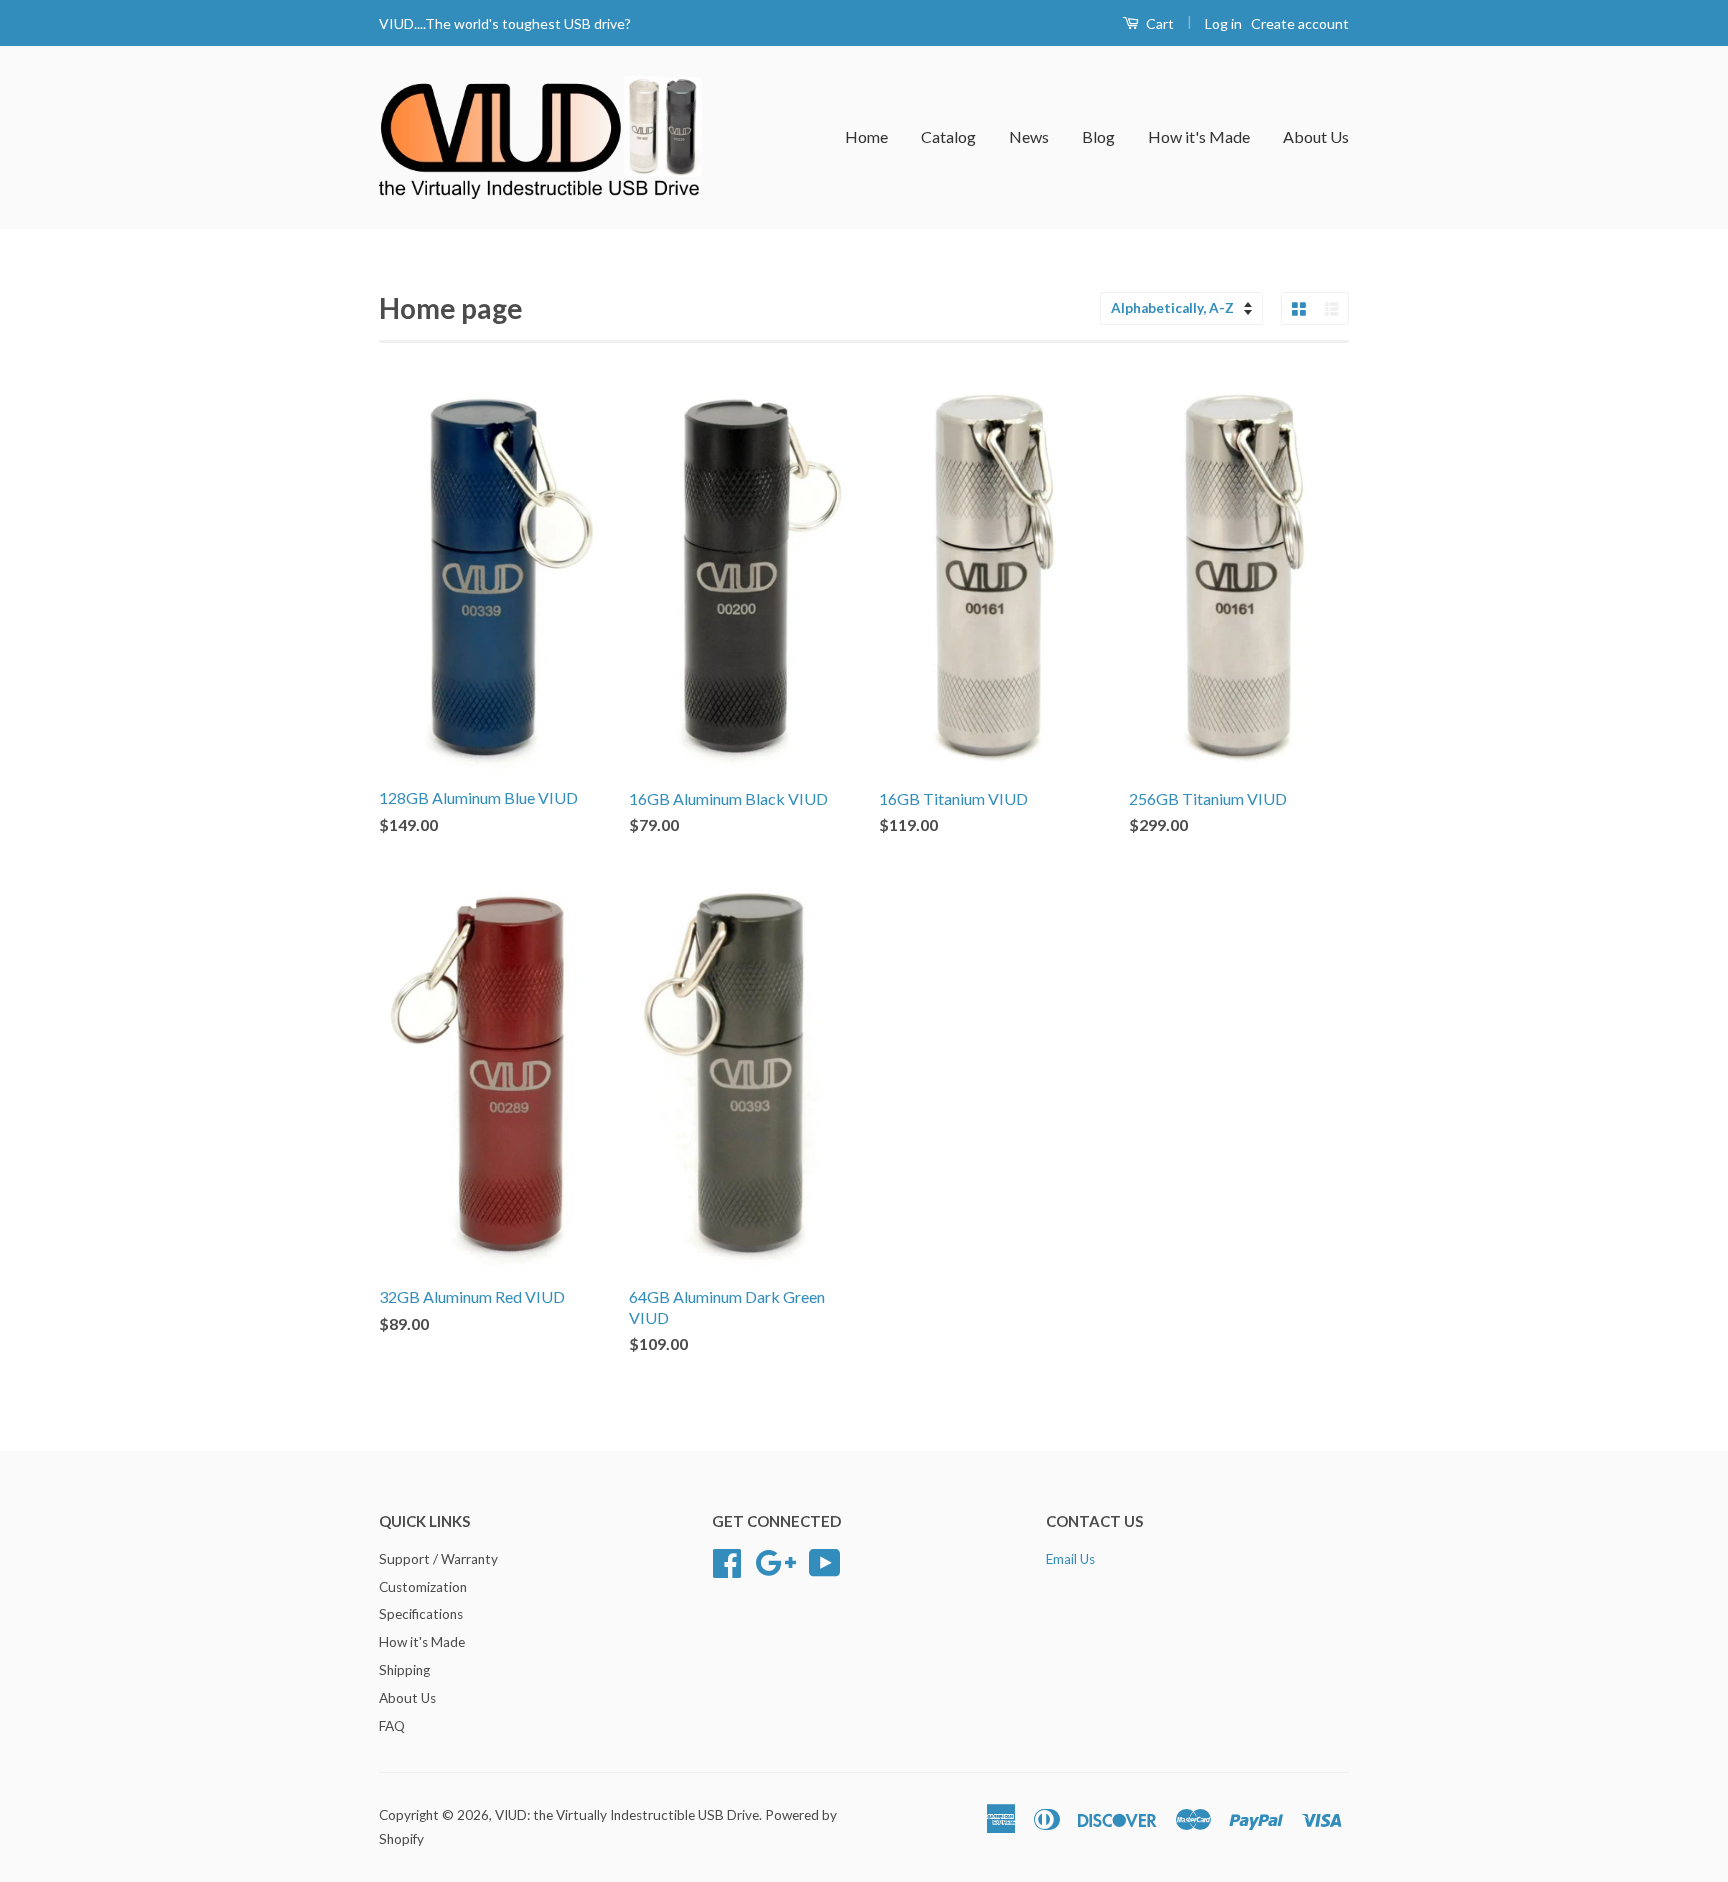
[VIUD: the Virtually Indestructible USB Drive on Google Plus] (775, 1560)
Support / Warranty (438, 1559)
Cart (1158, 23)
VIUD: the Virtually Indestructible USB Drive (627, 1815)
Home (866, 136)
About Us (1316, 136)
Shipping (404, 1670)
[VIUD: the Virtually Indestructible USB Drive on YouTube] (825, 1560)
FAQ (392, 1726)
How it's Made (1199, 136)
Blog (1098, 136)
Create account (1300, 23)
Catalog (948, 136)
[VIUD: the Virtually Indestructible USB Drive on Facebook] (727, 1560)
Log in (1223, 23)
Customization (423, 1587)
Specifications (421, 1614)
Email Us (1070, 1559)
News (1029, 136)
